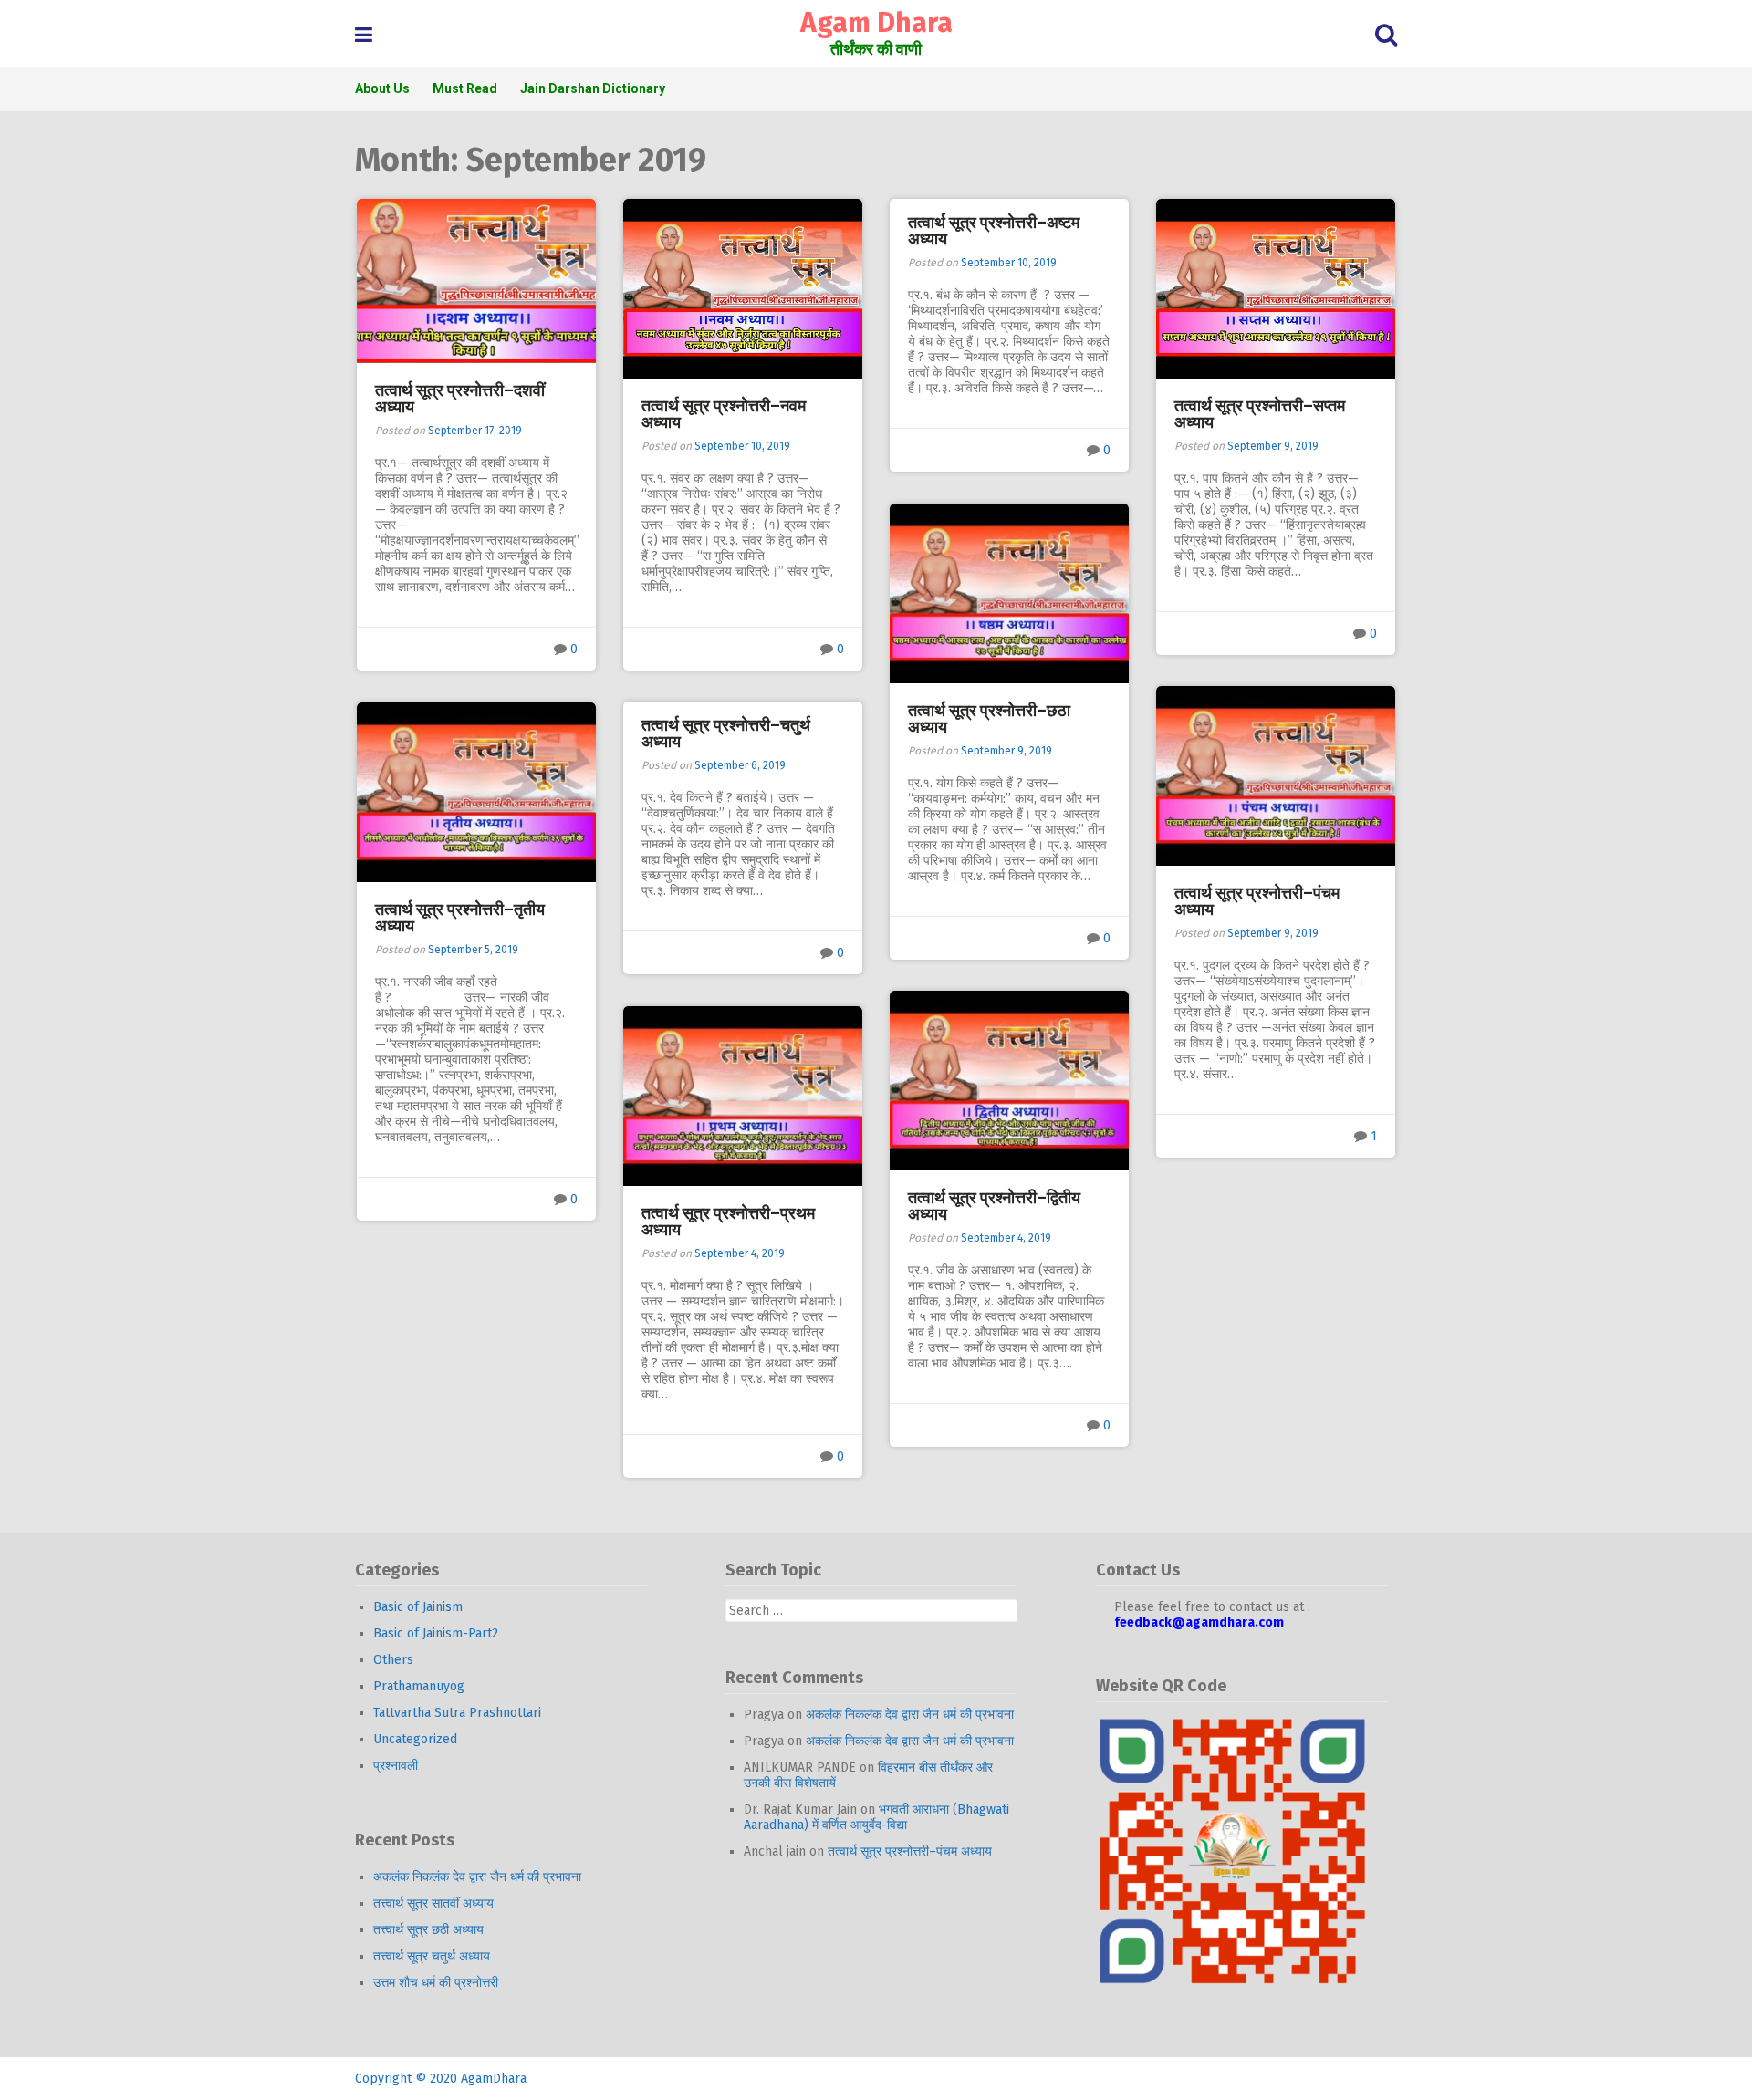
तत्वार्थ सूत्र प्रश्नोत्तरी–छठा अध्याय (989, 719)
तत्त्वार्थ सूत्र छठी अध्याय (428, 1930)
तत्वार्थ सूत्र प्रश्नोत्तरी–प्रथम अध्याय (728, 1222)
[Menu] (364, 35)
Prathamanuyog (419, 1686)
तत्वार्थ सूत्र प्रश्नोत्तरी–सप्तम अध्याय (1260, 414)
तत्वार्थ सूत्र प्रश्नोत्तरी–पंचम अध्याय (1257, 901)
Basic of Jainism (418, 1607)
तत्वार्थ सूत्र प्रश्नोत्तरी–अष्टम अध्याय (994, 231)
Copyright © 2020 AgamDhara (441, 2079)
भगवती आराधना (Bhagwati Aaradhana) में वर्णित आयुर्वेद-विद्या (876, 1817)
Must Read (465, 88)
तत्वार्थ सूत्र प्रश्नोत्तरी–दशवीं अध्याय (460, 399)
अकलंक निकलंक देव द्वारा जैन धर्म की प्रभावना (477, 1877)
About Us (382, 88)
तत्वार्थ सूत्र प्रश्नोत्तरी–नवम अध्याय (724, 414)
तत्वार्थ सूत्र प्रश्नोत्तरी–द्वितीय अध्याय (994, 1206)
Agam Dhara (876, 23)
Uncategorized (415, 1739)
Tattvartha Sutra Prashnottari (457, 1713)
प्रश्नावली (396, 1766)
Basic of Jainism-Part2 (436, 1633)
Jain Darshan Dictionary (593, 88)
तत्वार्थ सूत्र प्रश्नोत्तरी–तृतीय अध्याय (460, 918)
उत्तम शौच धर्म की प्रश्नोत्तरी (436, 1983)
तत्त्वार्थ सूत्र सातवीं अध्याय (433, 1903)
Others (393, 1660)
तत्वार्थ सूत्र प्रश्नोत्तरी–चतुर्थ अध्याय (726, 733)
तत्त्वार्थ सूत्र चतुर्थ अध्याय (432, 1956)
